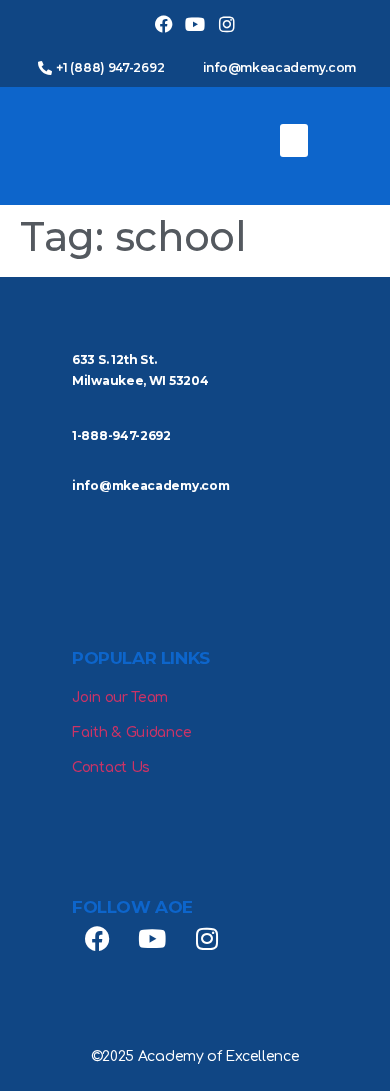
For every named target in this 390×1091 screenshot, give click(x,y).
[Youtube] (195, 24)
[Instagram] (226, 24)
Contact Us (111, 767)
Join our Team (120, 697)
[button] (294, 140)
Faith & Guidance (131, 732)
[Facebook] (163, 24)
